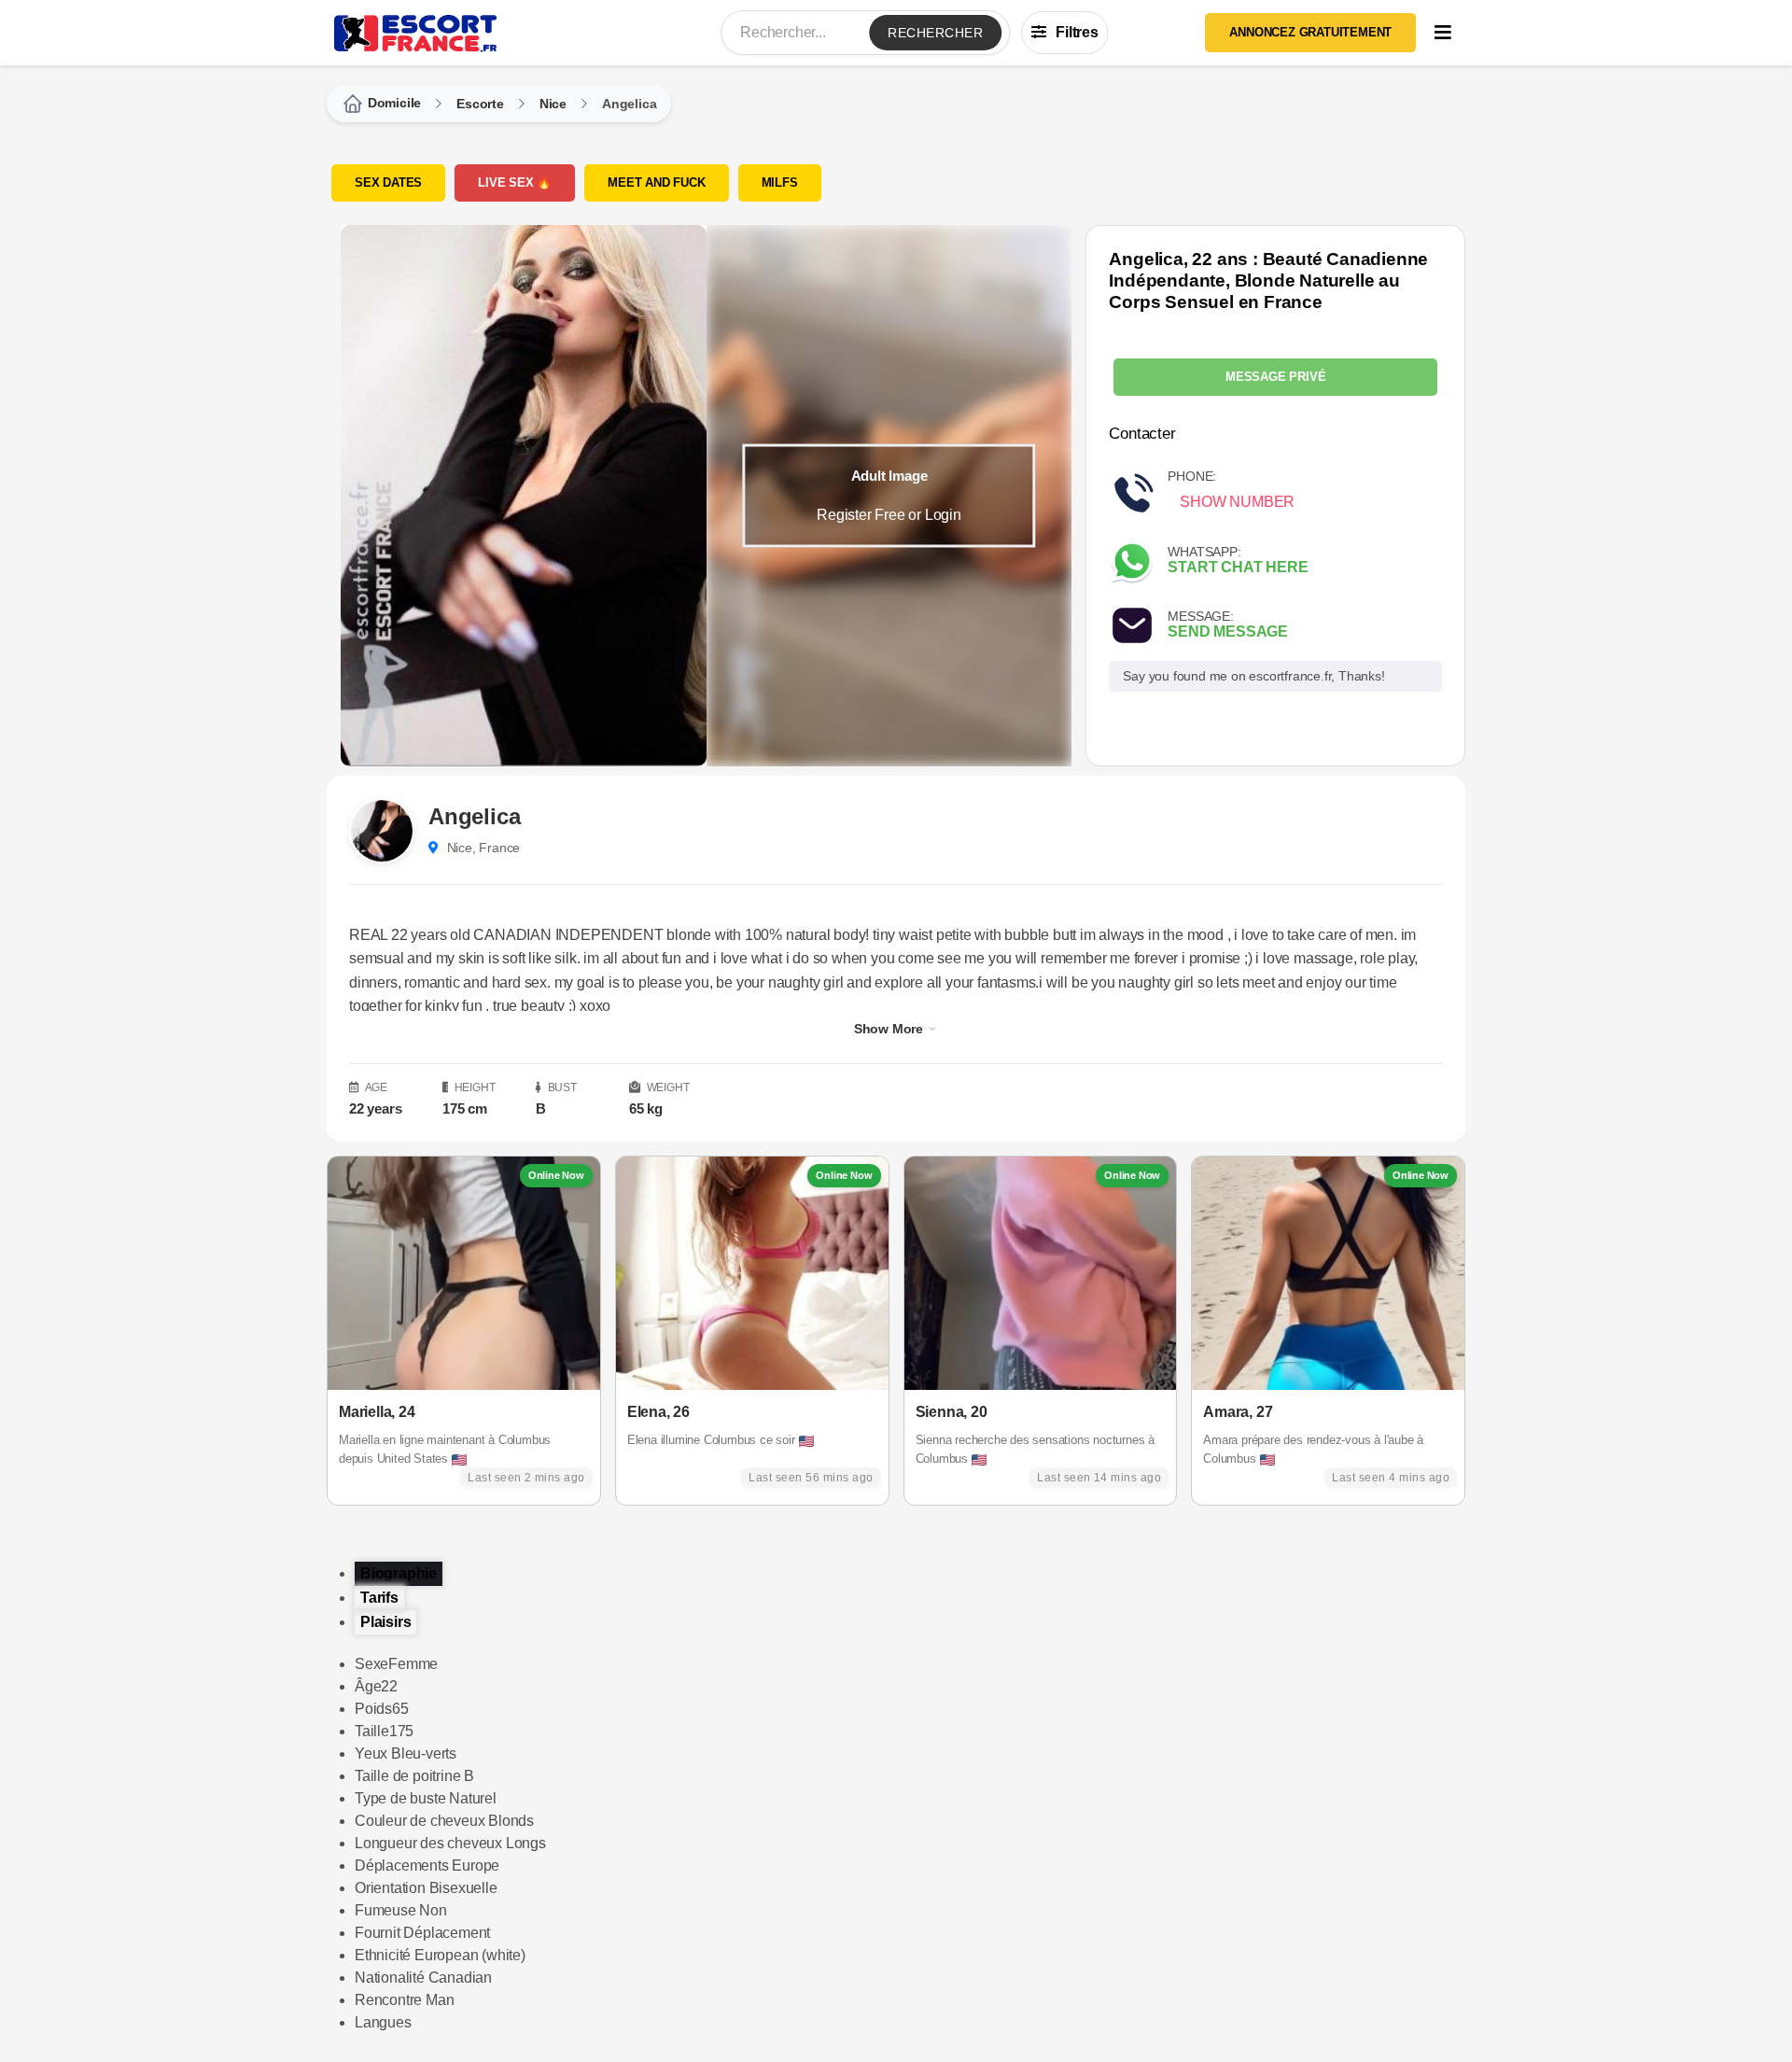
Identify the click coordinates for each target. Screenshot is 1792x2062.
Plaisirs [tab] (385, 1622)
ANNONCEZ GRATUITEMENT (1310, 32)
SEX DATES (388, 182)
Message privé (1275, 377)
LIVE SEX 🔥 (515, 182)
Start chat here (1238, 567)
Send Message (1228, 631)
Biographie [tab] (399, 1573)
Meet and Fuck (656, 182)
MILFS (780, 182)
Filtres (1077, 32)
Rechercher (935, 33)
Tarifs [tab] (379, 1598)
